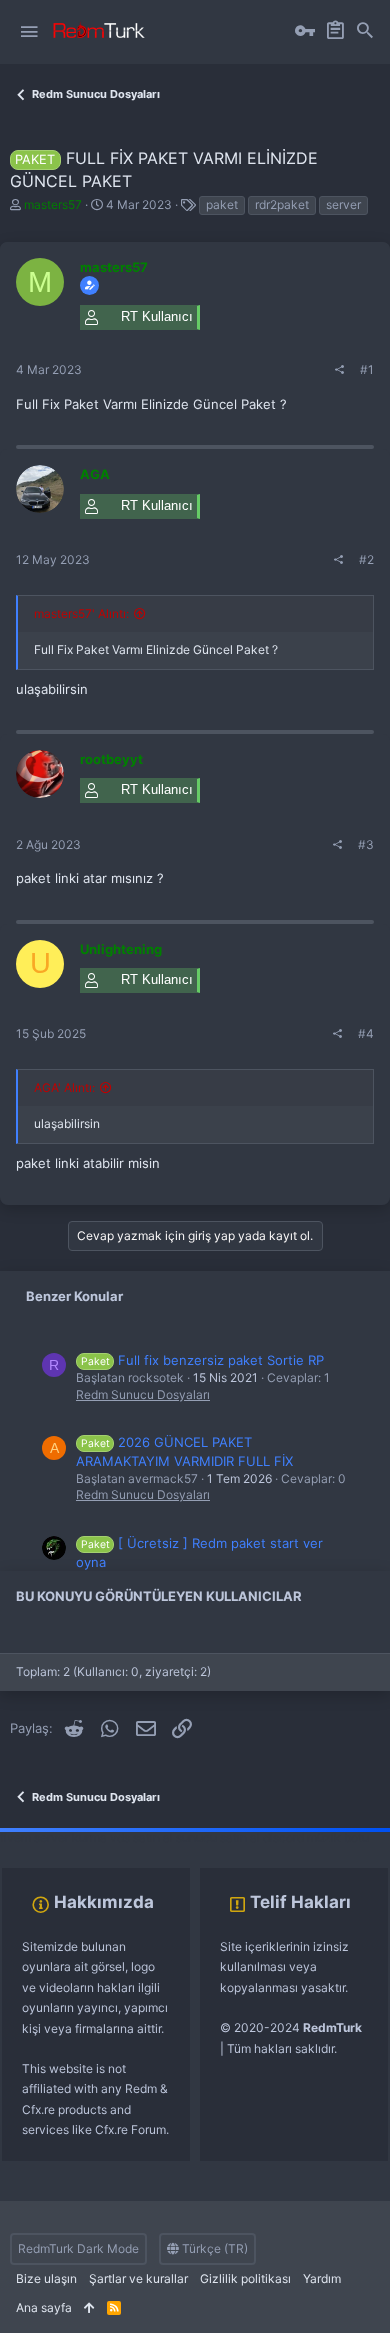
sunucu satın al (218, 1837)
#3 (366, 844)
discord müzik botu (316, 1837)
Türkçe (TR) (213, 2248)
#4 (366, 1033)
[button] (29, 32)
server (343, 204)
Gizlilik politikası (245, 2278)
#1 (367, 369)
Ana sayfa (44, 2307)
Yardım (322, 2278)
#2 (366, 559)
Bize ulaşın (46, 2278)
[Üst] (89, 2308)
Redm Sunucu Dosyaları (143, 1394)
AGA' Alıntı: (64, 1087)
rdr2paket (282, 204)
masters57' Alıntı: (81, 613)
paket (222, 204)
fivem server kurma (53, 1837)
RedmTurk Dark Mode (78, 2248)
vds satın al (141, 1837)
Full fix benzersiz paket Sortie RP (202, 1360)
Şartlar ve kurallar (138, 2278)
